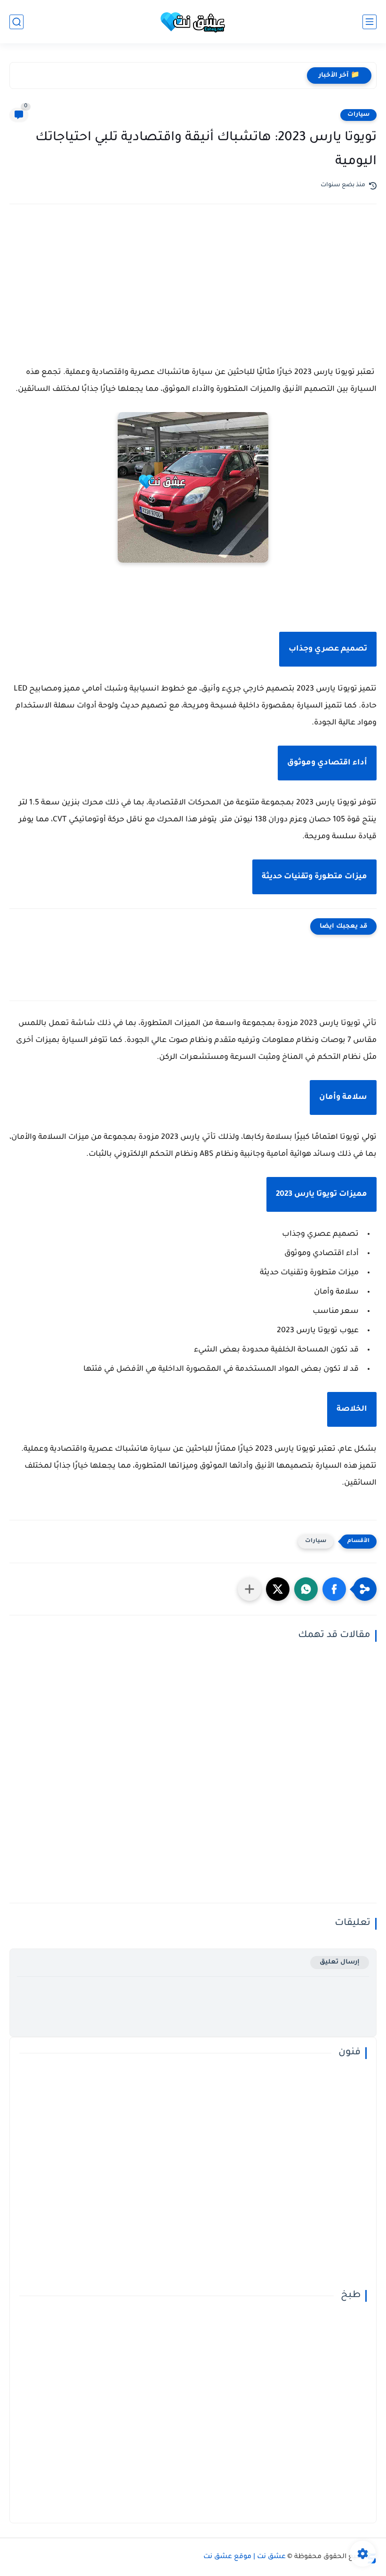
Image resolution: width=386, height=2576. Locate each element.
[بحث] (16, 22)
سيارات (358, 115)
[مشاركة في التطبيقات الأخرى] (249, 1589)
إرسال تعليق (340, 1962)
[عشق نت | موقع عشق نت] (193, 22)
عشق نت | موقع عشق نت (245, 2557)
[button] (334, 1589)
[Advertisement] (193, 294)
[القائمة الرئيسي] (370, 22)
